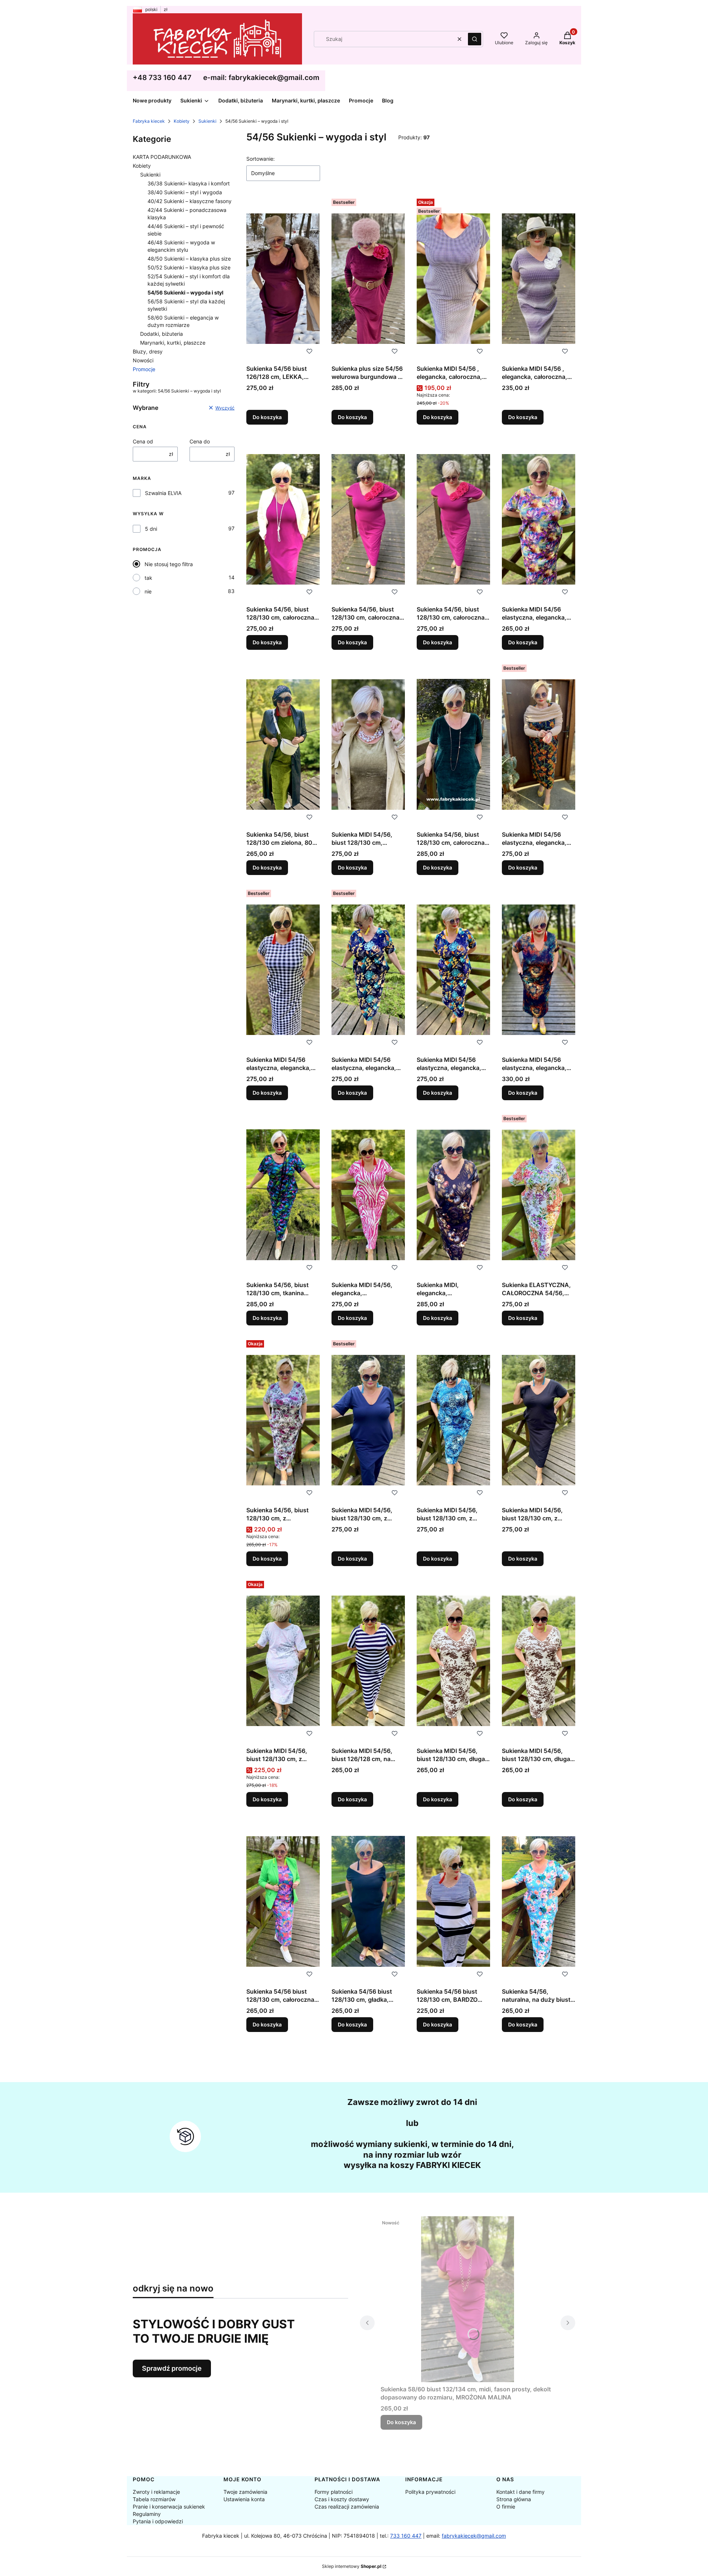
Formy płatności (334, 2492)
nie (148, 591)
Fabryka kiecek (149, 121)
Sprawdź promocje (172, 2368)
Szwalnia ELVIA (163, 493)
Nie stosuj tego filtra (169, 564)
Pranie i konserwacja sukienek (169, 2507)
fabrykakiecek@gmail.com (474, 2536)
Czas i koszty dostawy (342, 2499)
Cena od (143, 441)
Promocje (144, 369)
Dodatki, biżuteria (162, 334)
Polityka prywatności (430, 2492)
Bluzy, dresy (148, 351)
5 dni (151, 529)
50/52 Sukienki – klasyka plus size (189, 267)
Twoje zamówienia (245, 2492)
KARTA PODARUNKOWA (162, 157)
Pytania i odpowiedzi (158, 2521)
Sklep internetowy (352, 2566)
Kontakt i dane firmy (520, 2492)
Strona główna (514, 2499)
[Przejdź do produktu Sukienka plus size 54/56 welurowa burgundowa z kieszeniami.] (368, 279)
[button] (475, 39)
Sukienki (207, 121)
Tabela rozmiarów (154, 2499)
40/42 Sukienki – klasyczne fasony (190, 201)
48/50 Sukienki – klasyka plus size (189, 259)
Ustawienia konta (244, 2499)
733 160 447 (406, 2536)
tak (148, 578)
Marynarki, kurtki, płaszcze (173, 343)
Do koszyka (267, 417)
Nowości (143, 360)
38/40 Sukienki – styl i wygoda (185, 192)
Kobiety (182, 121)
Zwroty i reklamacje (156, 2492)
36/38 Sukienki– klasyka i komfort (189, 183)
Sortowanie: (261, 159)
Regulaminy (147, 2514)
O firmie (506, 2507)
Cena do (200, 441)
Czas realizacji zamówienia (347, 2507)
